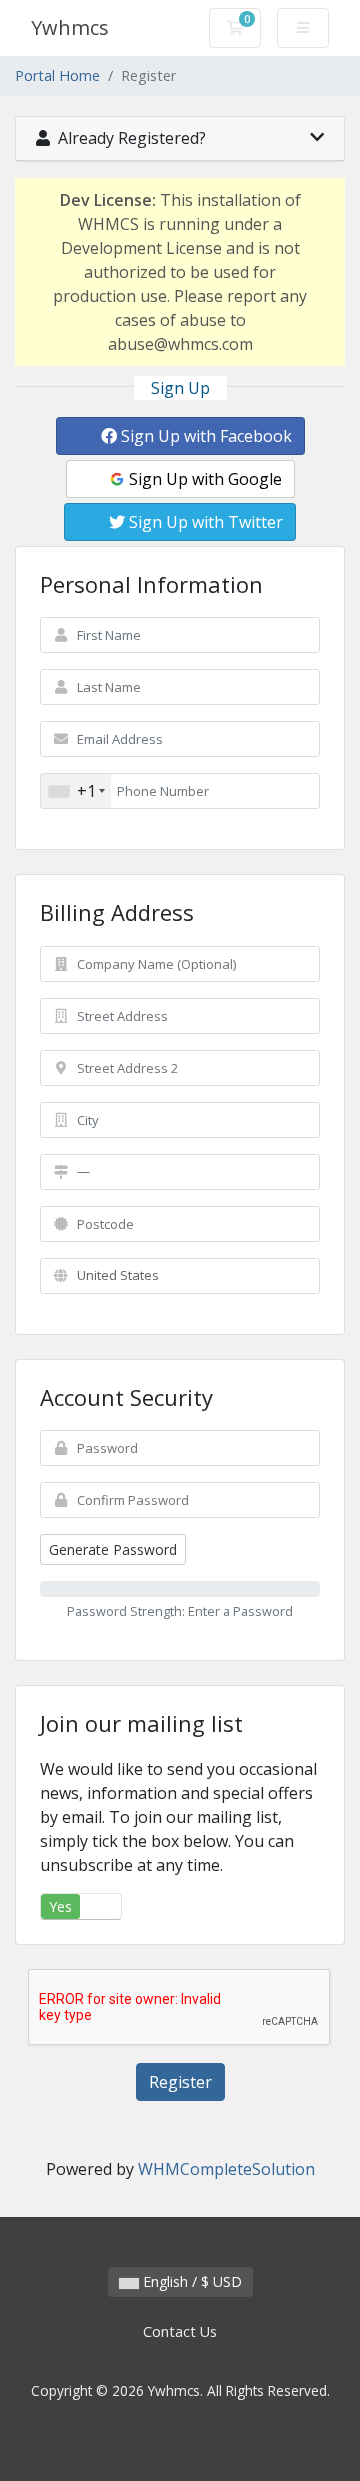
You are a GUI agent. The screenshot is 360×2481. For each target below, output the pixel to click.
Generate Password (113, 1549)
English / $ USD (190, 2281)
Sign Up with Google (203, 479)
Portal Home (57, 75)
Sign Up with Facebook (204, 436)
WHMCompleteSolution (226, 2169)
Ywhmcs (70, 27)
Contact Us (180, 2331)
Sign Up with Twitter (204, 522)
